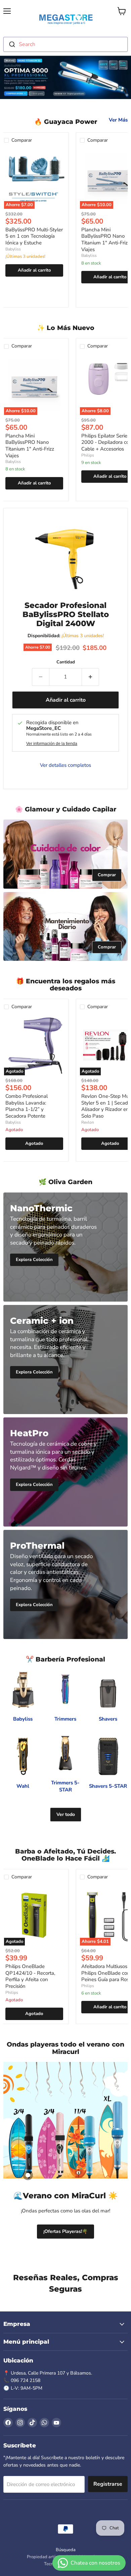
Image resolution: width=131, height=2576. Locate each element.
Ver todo (66, 1814)
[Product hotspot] (28, 2175)
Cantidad (66, 662)
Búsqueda (66, 2550)
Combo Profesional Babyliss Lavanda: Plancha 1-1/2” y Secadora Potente (27, 1106)
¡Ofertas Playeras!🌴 (65, 2231)
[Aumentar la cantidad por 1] (91, 677)
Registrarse (108, 2484)
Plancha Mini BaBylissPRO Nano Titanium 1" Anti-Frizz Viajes (106, 240)
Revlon (88, 1122)
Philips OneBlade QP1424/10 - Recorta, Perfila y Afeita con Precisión (30, 1976)
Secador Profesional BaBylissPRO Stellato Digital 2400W (66, 614)
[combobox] (65, 44)
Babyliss (13, 249)
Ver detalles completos (65, 765)
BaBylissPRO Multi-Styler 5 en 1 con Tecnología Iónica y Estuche (34, 236)
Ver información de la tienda (52, 744)
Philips (88, 455)
